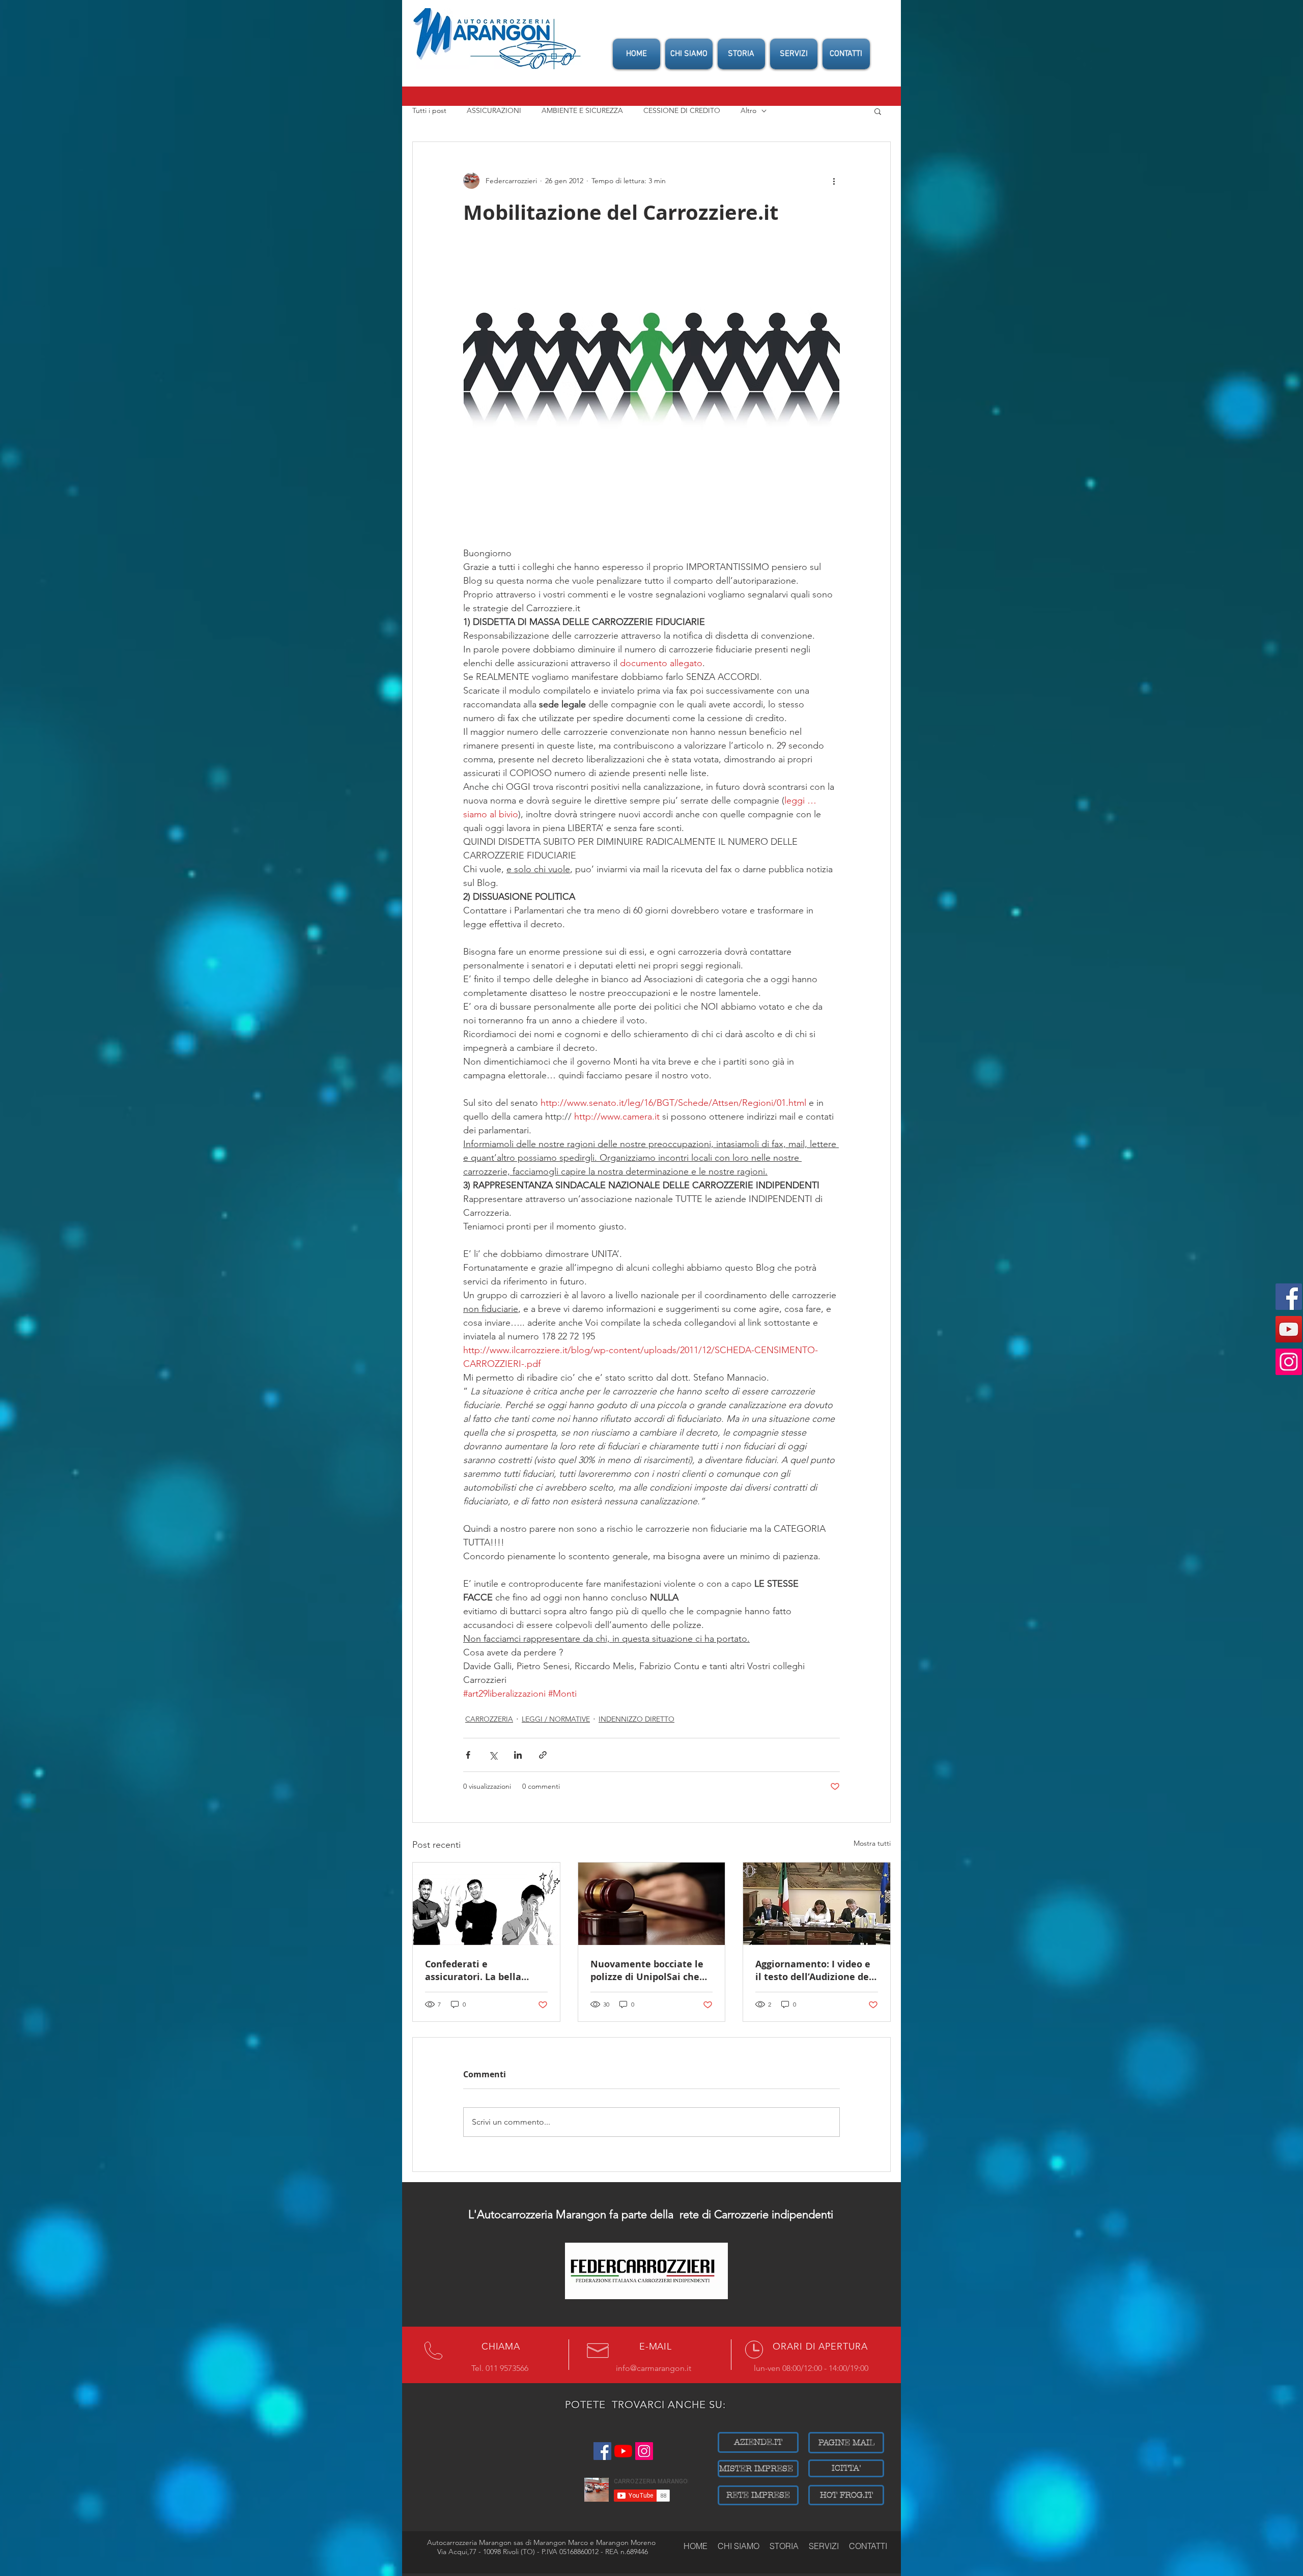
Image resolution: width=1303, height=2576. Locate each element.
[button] (878, 111)
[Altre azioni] (834, 181)
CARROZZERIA (489, 1719)
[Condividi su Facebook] (468, 1755)
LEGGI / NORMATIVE (556, 1719)
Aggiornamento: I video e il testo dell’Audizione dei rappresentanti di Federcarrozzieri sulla (814, 1970)
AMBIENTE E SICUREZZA (582, 110)
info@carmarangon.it (654, 2368)
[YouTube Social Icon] (1289, 1329)
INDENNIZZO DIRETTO (636, 1719)
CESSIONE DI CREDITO (682, 110)
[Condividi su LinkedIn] (518, 1755)
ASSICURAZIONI (494, 110)
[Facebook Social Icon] (1289, 1297)
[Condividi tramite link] (543, 1755)
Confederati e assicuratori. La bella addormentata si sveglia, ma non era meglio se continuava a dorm (482, 1970)
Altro (748, 110)
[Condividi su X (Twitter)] (493, 1755)
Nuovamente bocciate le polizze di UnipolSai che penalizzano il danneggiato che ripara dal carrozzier (647, 1970)
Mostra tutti (872, 1843)
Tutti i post (429, 110)
